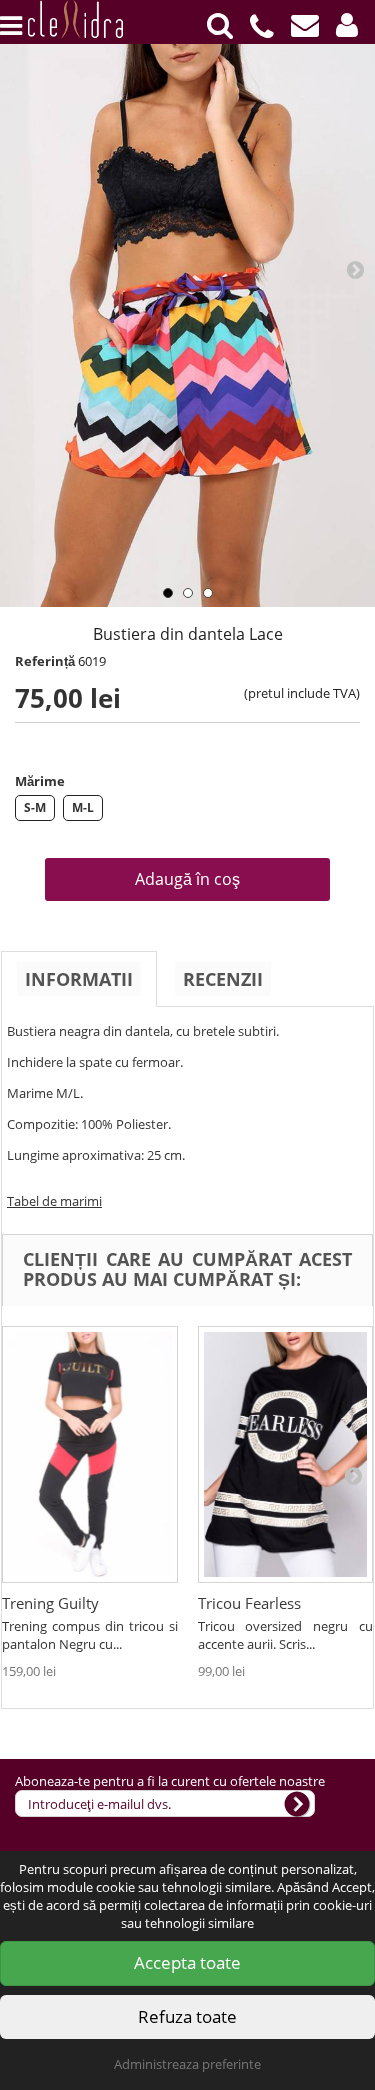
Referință (45, 661)
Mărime (40, 781)
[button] (347, 25)
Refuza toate (187, 2016)
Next (355, 269)
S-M (35, 807)
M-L (83, 807)
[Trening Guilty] (90, 1454)
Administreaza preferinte (187, 2064)
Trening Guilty (50, 1603)
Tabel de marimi (54, 1201)
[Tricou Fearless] (286, 1454)
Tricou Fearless (249, 1603)
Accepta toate (187, 1962)
